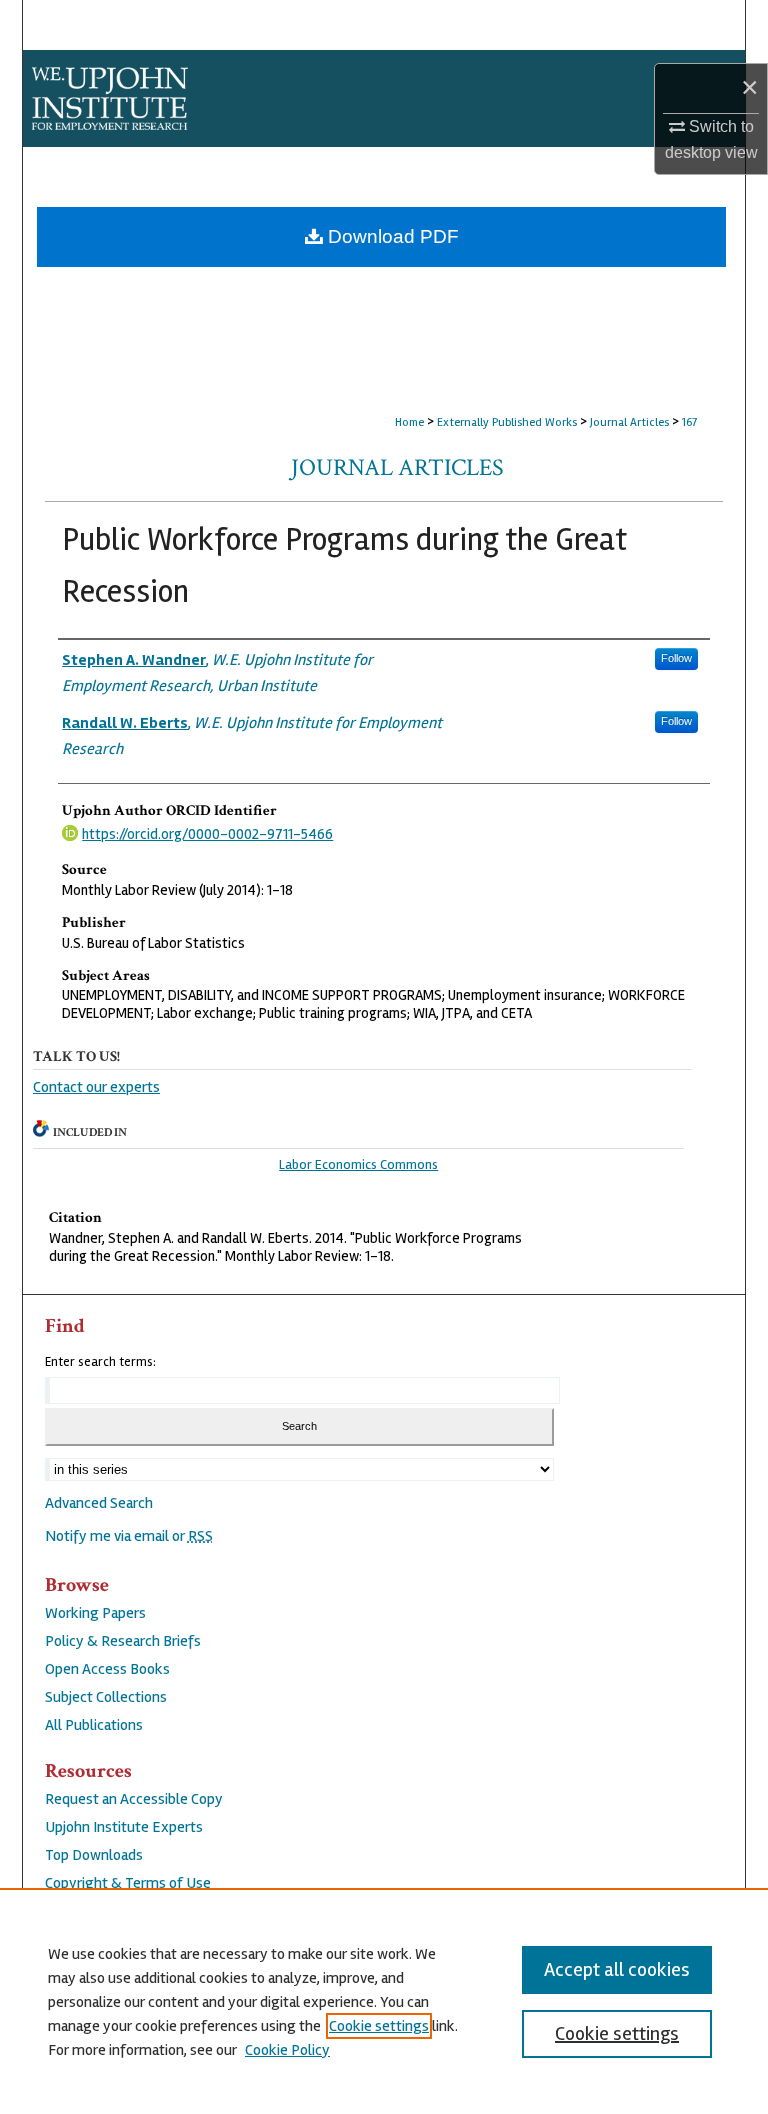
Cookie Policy (287, 2050)
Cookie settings (379, 2026)
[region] (384, 2001)
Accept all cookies (617, 1969)
